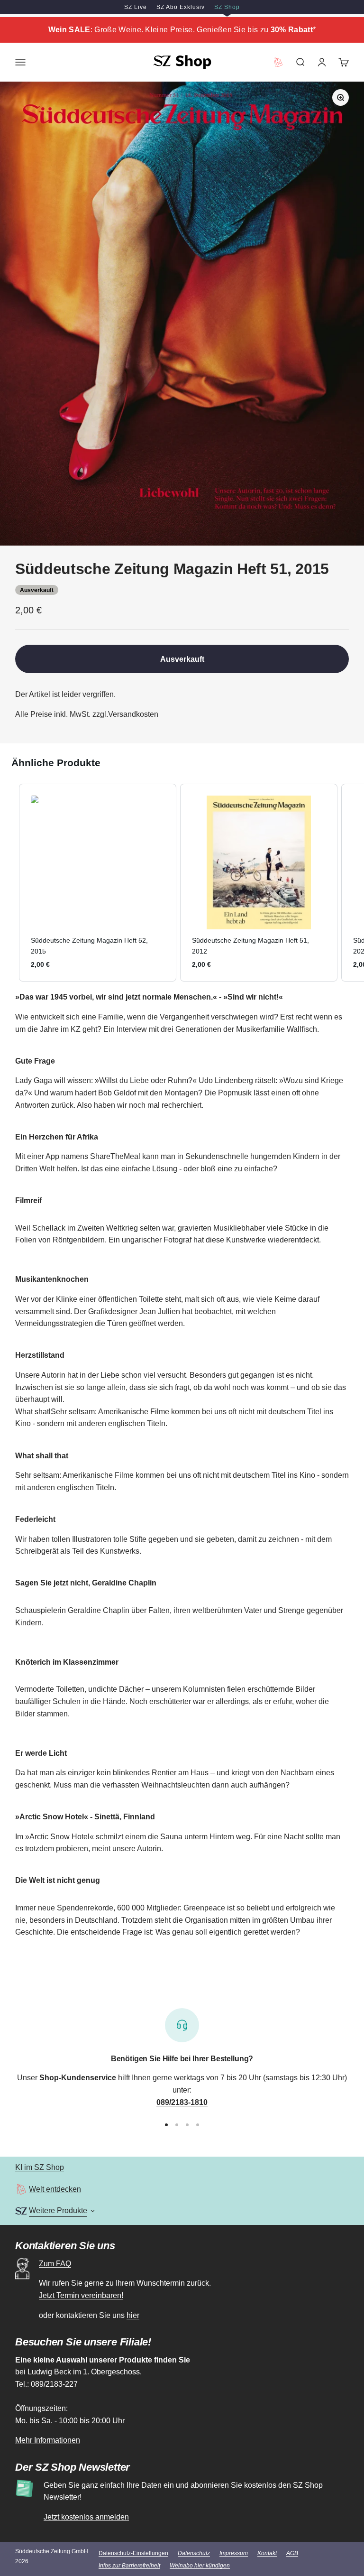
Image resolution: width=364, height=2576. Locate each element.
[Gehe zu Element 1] (166, 2125)
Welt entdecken (55, 2189)
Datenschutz (194, 2553)
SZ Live (136, 7)
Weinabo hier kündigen (200, 2566)
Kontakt (267, 2553)
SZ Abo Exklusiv (181, 7)
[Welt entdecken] (21, 2189)
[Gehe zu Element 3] (187, 2125)
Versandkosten (133, 714)
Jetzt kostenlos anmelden (86, 2517)
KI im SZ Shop (40, 2167)
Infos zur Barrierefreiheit (129, 2566)
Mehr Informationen (48, 2440)
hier (133, 2315)
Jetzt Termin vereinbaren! (81, 2295)
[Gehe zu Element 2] (177, 2125)
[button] (9, 883)
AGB (292, 2553)
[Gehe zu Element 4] (198, 2125)
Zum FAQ (55, 2264)
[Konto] (322, 62)
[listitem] (98, 883)
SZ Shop (227, 7)
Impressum (234, 2553)
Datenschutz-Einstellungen (133, 2553)
